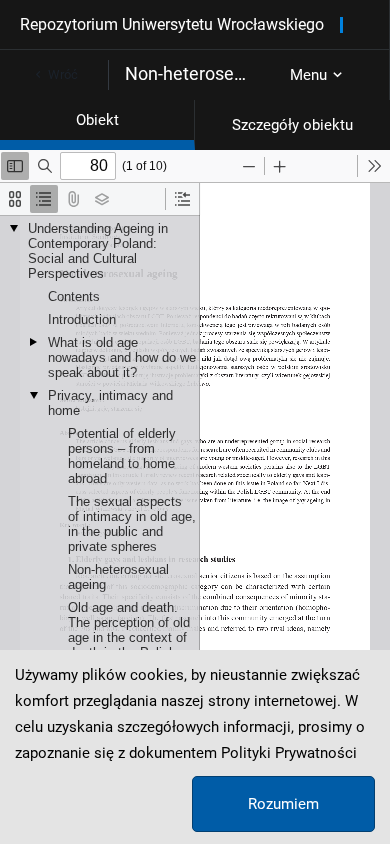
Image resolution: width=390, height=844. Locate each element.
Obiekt (97, 120)
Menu (308, 75)
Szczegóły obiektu (292, 125)
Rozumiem (283, 804)
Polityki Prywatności (289, 753)
